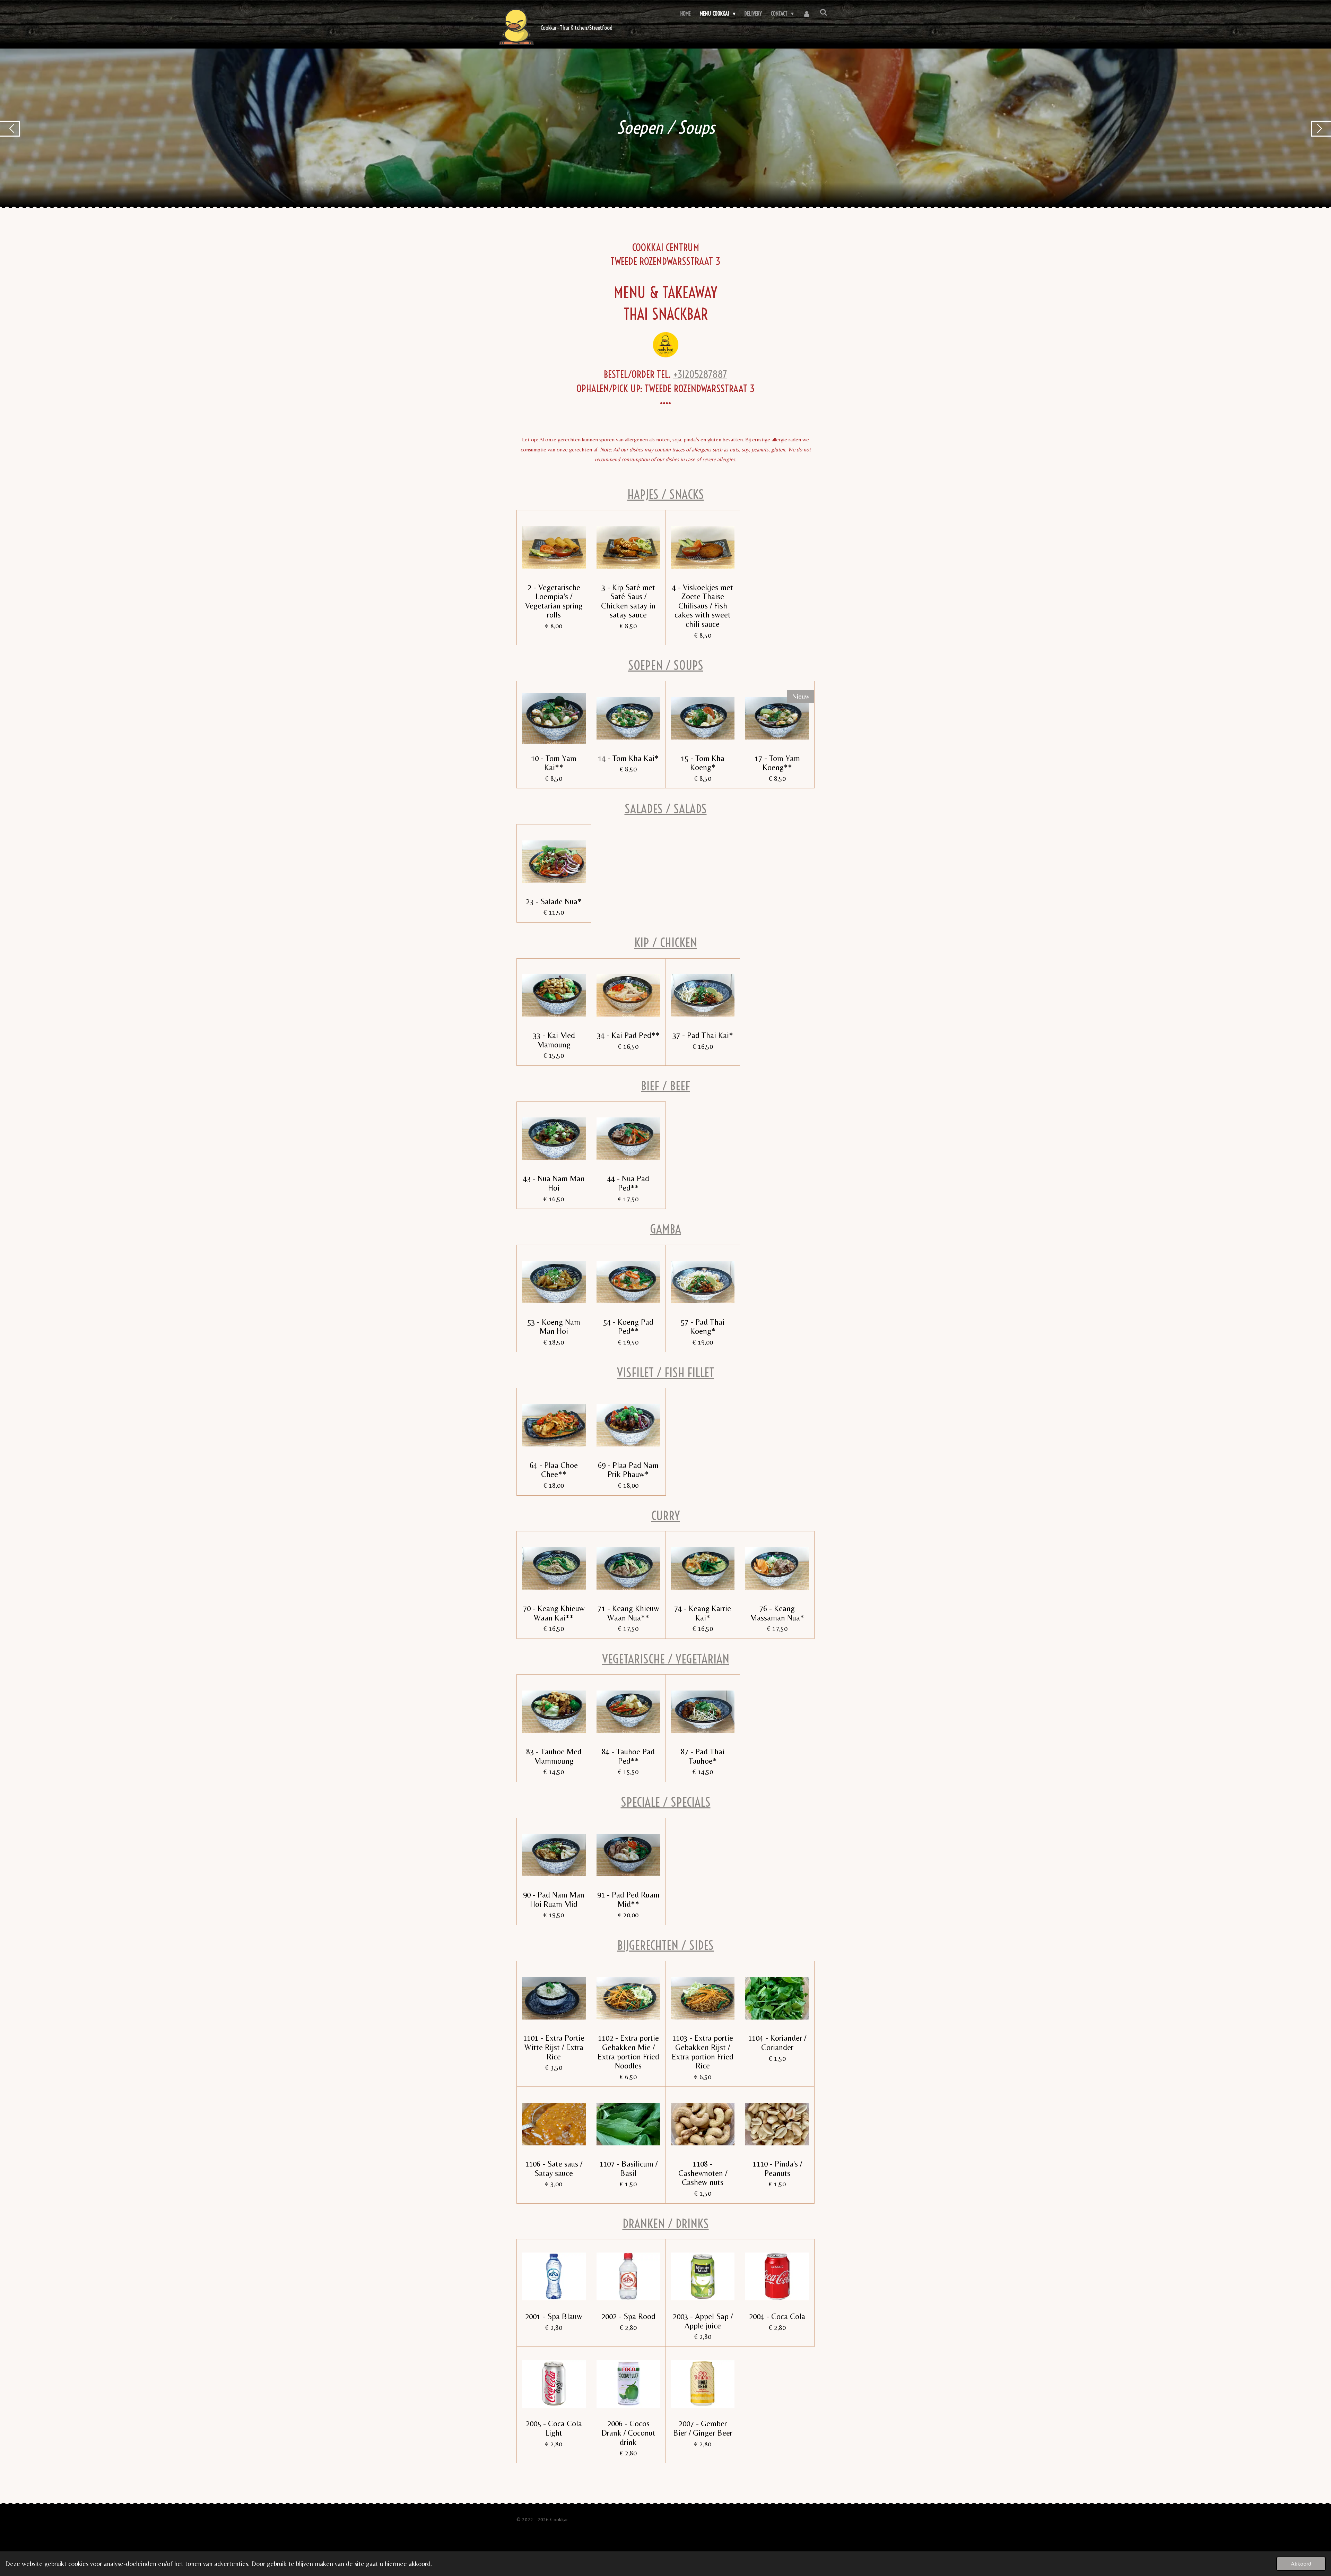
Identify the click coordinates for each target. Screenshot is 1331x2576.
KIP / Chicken (666, 943)
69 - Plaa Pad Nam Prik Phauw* (628, 1470)
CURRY (665, 1516)
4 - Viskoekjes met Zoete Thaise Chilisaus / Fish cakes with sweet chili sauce (703, 606)
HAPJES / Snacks (666, 494)
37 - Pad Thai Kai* (703, 1035)
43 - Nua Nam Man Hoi (554, 1183)
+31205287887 (700, 374)
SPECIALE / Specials (666, 1802)
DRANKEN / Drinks (666, 2224)
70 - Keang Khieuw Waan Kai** (554, 1613)
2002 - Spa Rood (628, 2316)
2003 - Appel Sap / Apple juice (703, 2321)
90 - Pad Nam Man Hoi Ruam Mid (554, 1899)
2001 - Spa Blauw (554, 2316)
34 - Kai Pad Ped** (628, 1035)
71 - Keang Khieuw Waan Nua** (628, 1613)
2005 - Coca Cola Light (554, 2428)
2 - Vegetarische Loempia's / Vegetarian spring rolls (554, 601)
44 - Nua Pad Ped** (628, 1183)
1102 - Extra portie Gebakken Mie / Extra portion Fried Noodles (628, 2052)
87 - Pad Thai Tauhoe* (703, 1756)
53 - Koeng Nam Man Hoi (554, 1327)
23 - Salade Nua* (554, 901)
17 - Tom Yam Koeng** (777, 763)
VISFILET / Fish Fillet (665, 1372)
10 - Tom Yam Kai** (554, 763)
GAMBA (665, 1229)
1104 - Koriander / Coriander (777, 2043)
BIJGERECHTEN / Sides (665, 1945)
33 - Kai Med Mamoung (554, 1040)
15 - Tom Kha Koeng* (703, 763)
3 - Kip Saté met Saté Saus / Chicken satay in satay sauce (628, 601)
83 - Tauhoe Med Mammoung (554, 1756)
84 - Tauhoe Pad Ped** (628, 1756)
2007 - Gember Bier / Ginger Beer (703, 2428)
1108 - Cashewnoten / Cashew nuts (703, 2173)
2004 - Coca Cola (777, 2316)
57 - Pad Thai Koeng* (703, 1327)
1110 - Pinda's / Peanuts (777, 2168)
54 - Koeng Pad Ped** (628, 1327)
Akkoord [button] (1301, 2564)
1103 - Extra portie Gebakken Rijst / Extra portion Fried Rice (703, 2052)
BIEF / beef (665, 1086)
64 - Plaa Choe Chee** (554, 1470)
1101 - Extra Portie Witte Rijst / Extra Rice (554, 2047)
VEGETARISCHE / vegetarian (666, 1659)
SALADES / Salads (666, 809)
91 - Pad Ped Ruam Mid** (628, 1899)
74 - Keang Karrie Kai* (703, 1613)
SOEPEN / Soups (666, 665)
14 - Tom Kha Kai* (628, 758)
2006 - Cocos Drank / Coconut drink (628, 2433)
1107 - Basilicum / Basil (628, 2168)
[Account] (807, 14)
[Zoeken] (824, 12)
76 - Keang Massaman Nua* (777, 1613)
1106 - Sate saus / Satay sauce (554, 2168)
